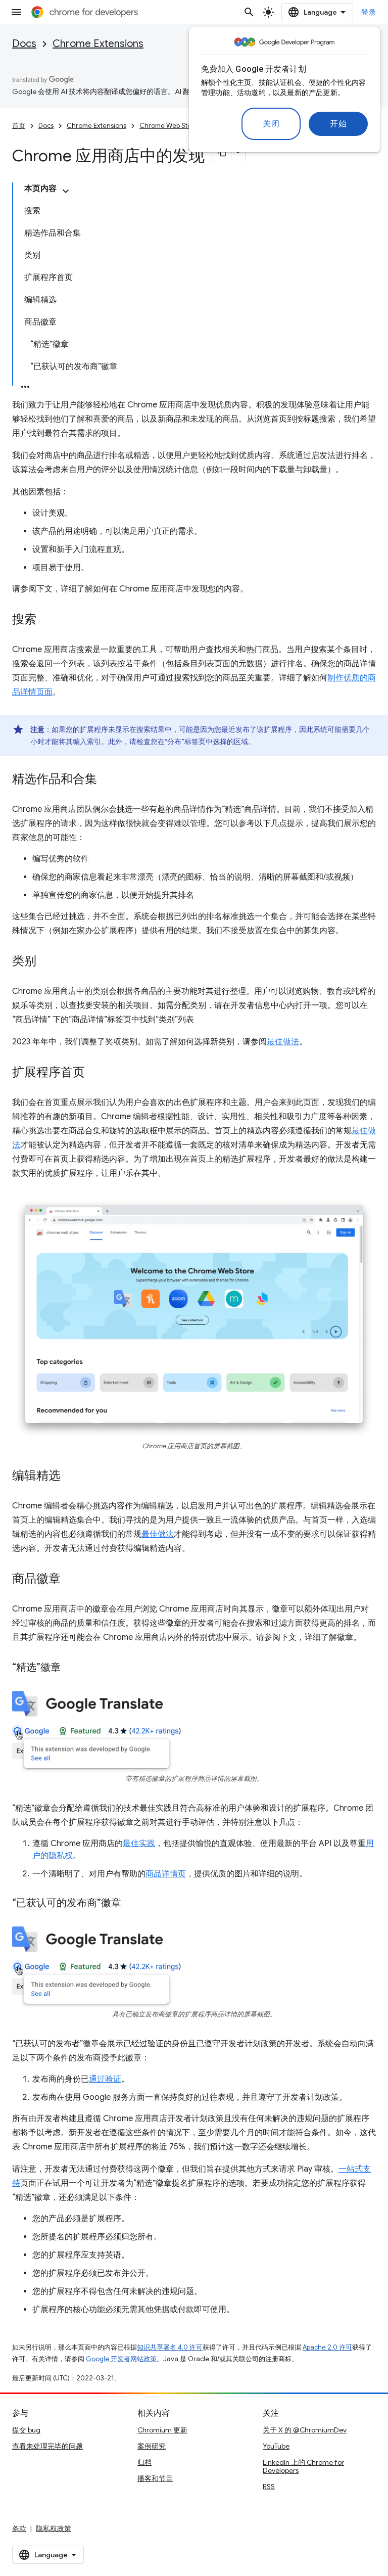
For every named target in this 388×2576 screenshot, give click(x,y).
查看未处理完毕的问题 (47, 2446)
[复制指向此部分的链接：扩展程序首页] (95, 1073)
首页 (19, 126)
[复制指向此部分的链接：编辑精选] (71, 1477)
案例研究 (152, 2446)
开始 (338, 124)
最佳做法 (283, 1042)
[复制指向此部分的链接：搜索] (46, 620)
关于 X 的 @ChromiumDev (305, 2430)
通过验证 (105, 2079)
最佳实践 (139, 1844)
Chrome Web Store (169, 126)
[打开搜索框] (249, 12)
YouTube (276, 2446)
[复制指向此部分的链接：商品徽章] (71, 1580)
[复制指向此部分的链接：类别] (46, 962)
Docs (24, 44)
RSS (269, 2487)
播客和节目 (155, 2478)
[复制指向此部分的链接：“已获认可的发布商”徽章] (131, 1904)
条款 (19, 2528)
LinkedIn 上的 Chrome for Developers (303, 2466)
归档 (144, 2462)
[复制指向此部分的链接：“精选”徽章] (71, 1668)
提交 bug (26, 2430)
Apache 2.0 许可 (327, 2347)
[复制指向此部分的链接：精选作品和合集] (107, 780)
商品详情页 (166, 1874)
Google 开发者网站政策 (121, 2359)
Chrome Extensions (98, 44)
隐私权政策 (54, 2528)
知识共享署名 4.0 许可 (170, 2347)
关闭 (271, 124)
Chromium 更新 (162, 2430)
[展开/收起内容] (66, 191)
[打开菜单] (16, 12)
